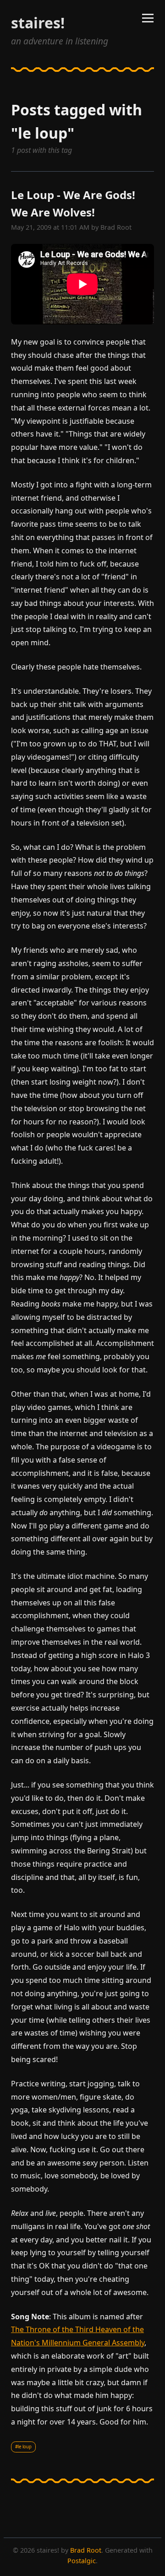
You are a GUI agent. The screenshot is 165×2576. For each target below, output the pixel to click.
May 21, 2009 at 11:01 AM (50, 227)
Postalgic (82, 2561)
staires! (38, 23)
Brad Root (116, 227)
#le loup (23, 2447)
